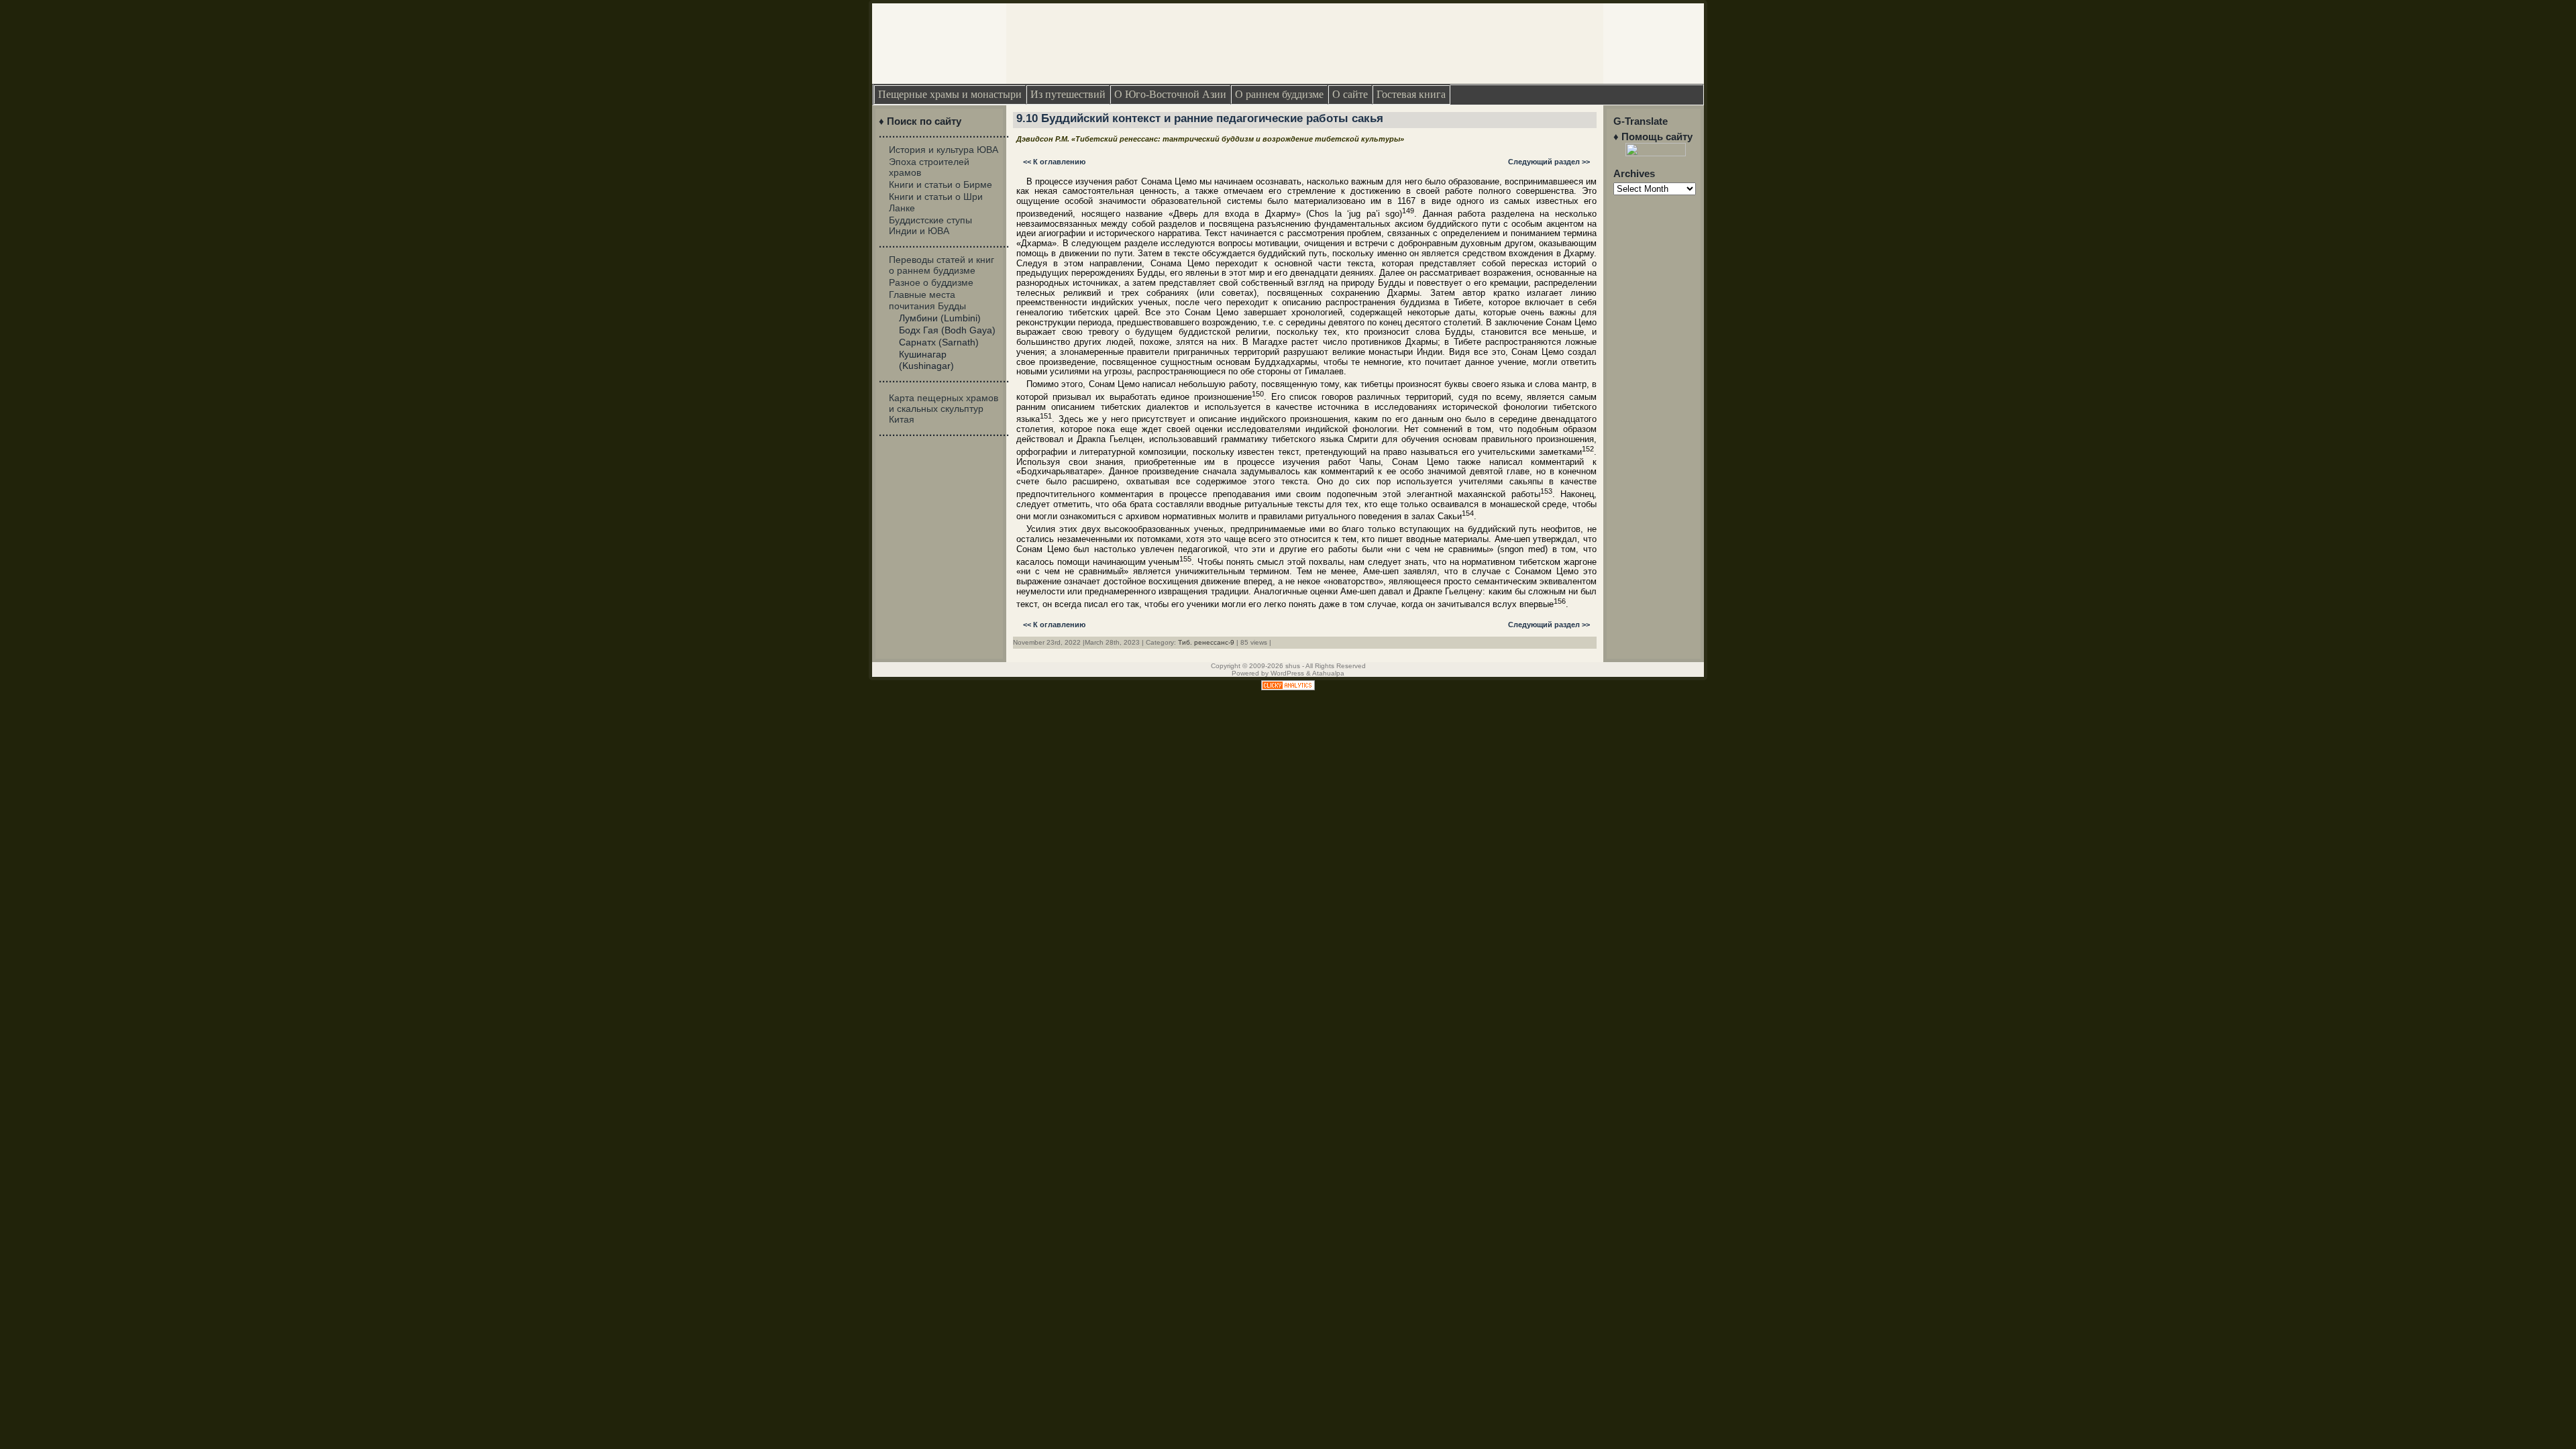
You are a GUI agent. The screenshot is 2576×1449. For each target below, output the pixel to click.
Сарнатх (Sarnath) (939, 342)
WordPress (1287, 673)
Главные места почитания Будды (927, 300)
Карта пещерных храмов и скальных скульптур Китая (944, 409)
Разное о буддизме (931, 282)
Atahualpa (1328, 673)
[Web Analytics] (1288, 687)
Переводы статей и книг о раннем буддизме (942, 265)
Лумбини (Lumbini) (940, 318)
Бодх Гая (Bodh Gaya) (947, 330)
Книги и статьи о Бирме (941, 184)
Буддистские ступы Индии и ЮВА (930, 225)
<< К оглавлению (1054, 162)
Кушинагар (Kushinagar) (926, 360)
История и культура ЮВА (944, 150)
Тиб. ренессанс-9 (1206, 642)
